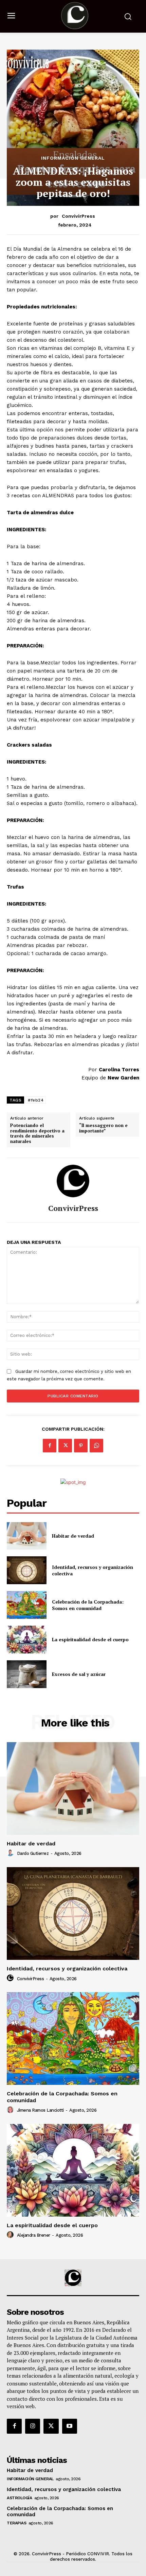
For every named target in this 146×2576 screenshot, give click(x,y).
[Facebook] (50, 1446)
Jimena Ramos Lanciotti (40, 2110)
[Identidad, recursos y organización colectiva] (27, 1570)
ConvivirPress (78, 216)
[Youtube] (70, 2426)
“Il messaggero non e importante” (103, 1128)
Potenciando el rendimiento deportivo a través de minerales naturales (37, 1133)
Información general (73, 158)
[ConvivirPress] (73, 1181)
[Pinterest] (81, 1446)
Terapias (16, 2523)
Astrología (19, 2498)
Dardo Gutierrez (33, 1853)
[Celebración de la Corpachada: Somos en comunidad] (27, 1605)
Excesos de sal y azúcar (79, 1674)
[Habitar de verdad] (27, 1536)
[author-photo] (11, 1853)
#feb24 (36, 1100)
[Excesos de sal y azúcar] (27, 1674)
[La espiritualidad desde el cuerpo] (27, 1640)
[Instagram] (33, 2426)
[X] (65, 1446)
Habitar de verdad (73, 1536)
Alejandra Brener (34, 2235)
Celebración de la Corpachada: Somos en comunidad (88, 1605)
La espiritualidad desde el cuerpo (90, 1639)
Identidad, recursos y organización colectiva (67, 1969)
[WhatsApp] (96, 1446)
